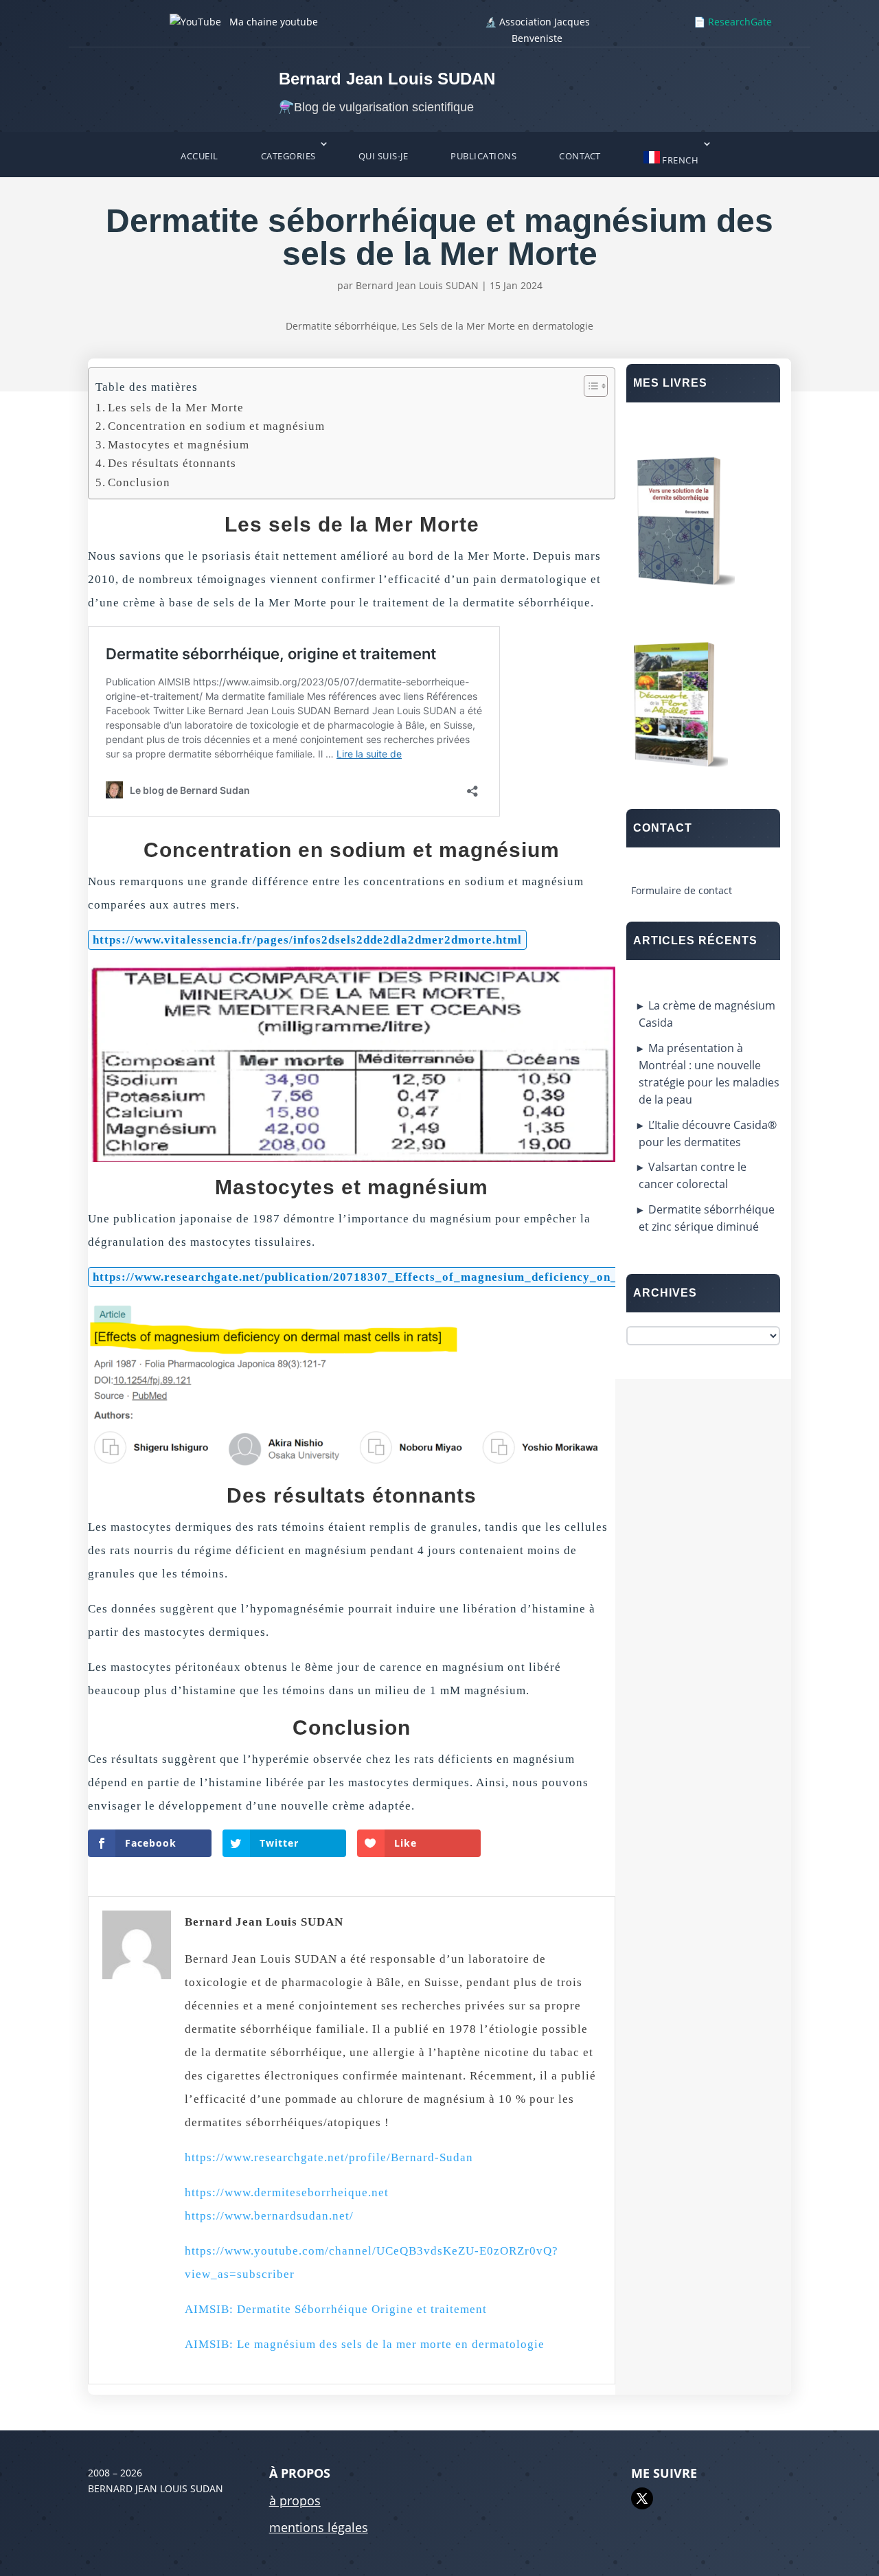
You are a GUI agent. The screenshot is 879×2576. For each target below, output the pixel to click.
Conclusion (139, 482)
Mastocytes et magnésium (179, 445)
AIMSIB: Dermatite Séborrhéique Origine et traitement (336, 2309)
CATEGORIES (288, 156)
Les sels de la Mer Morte (176, 408)
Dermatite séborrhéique (341, 326)
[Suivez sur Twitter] (642, 2498)
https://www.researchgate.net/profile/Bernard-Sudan (329, 2157)
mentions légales (319, 2527)
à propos (295, 2500)
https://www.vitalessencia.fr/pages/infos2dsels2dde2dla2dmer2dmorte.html (307, 940)
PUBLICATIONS (483, 156)
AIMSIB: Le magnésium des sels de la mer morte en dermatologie (365, 2344)
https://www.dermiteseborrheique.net (287, 2192)
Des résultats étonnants (172, 463)
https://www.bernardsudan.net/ (269, 2216)
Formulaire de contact (682, 890)
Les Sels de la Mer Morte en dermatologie (498, 326)
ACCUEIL (199, 156)
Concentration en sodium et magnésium (216, 426)
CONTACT (580, 156)
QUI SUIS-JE (384, 156)
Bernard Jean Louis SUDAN (417, 285)
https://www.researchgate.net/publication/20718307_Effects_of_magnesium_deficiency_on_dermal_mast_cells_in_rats (433, 1277)
